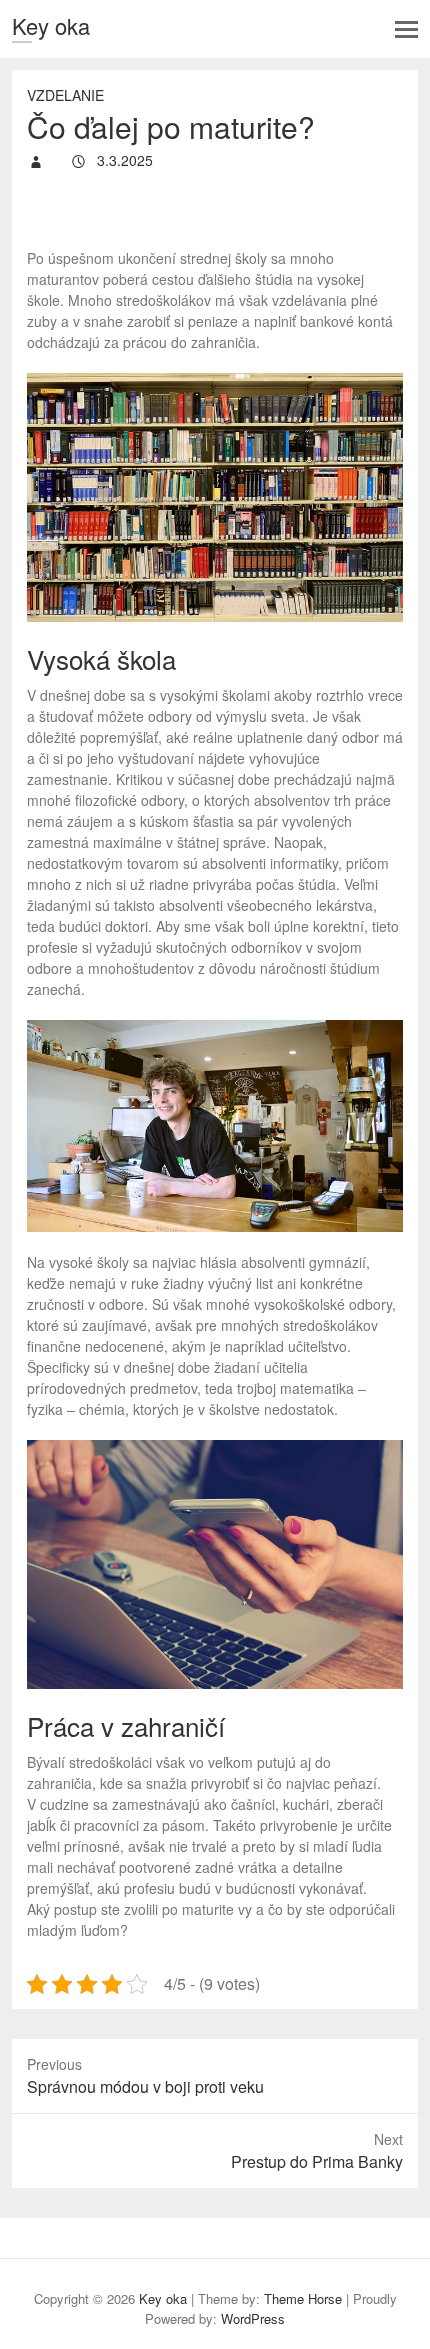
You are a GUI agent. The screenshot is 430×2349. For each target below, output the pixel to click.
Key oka (51, 25)
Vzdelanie (65, 95)
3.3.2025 (123, 160)
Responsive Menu (406, 29)
